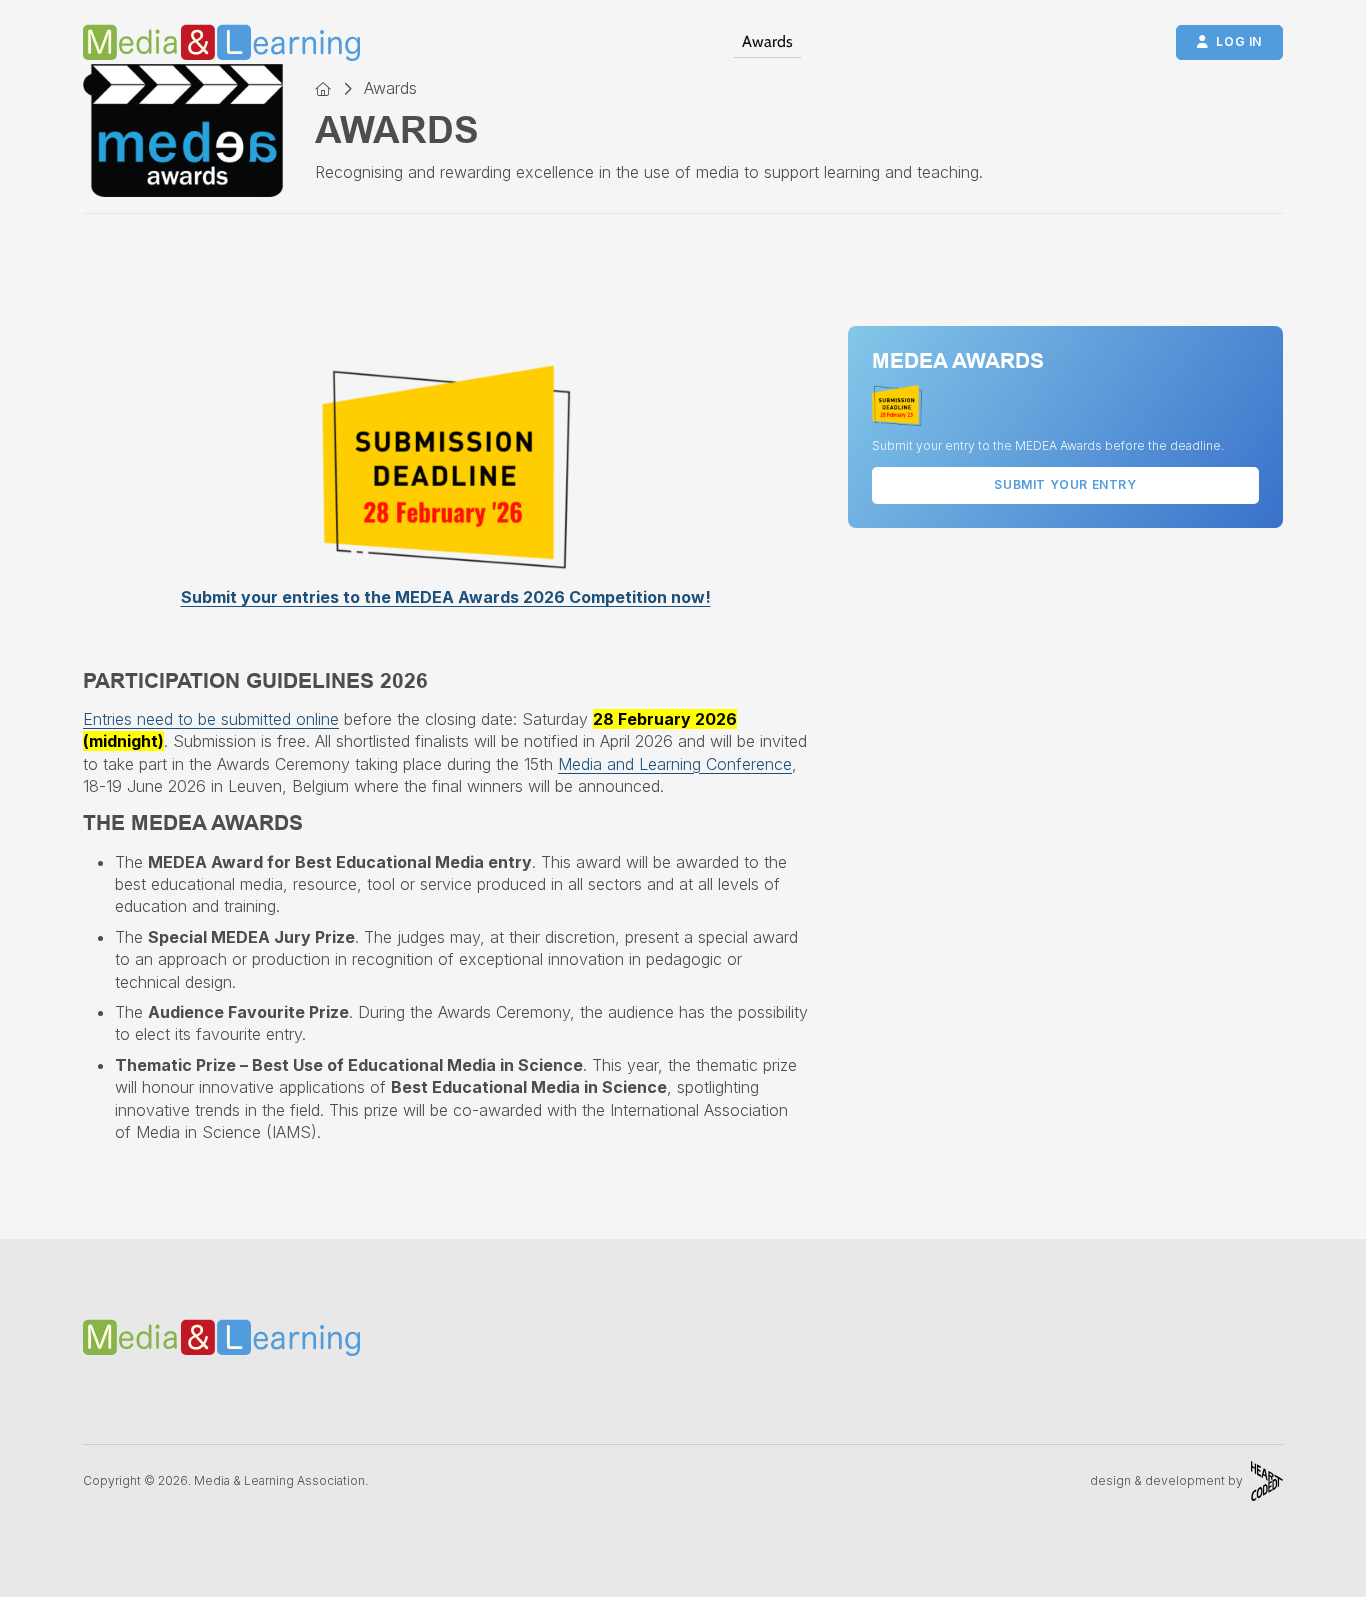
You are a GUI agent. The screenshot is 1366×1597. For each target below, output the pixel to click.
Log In (1239, 41)
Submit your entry (1065, 484)
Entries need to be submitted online (211, 719)
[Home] (323, 88)
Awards (767, 41)
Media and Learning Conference (675, 764)
